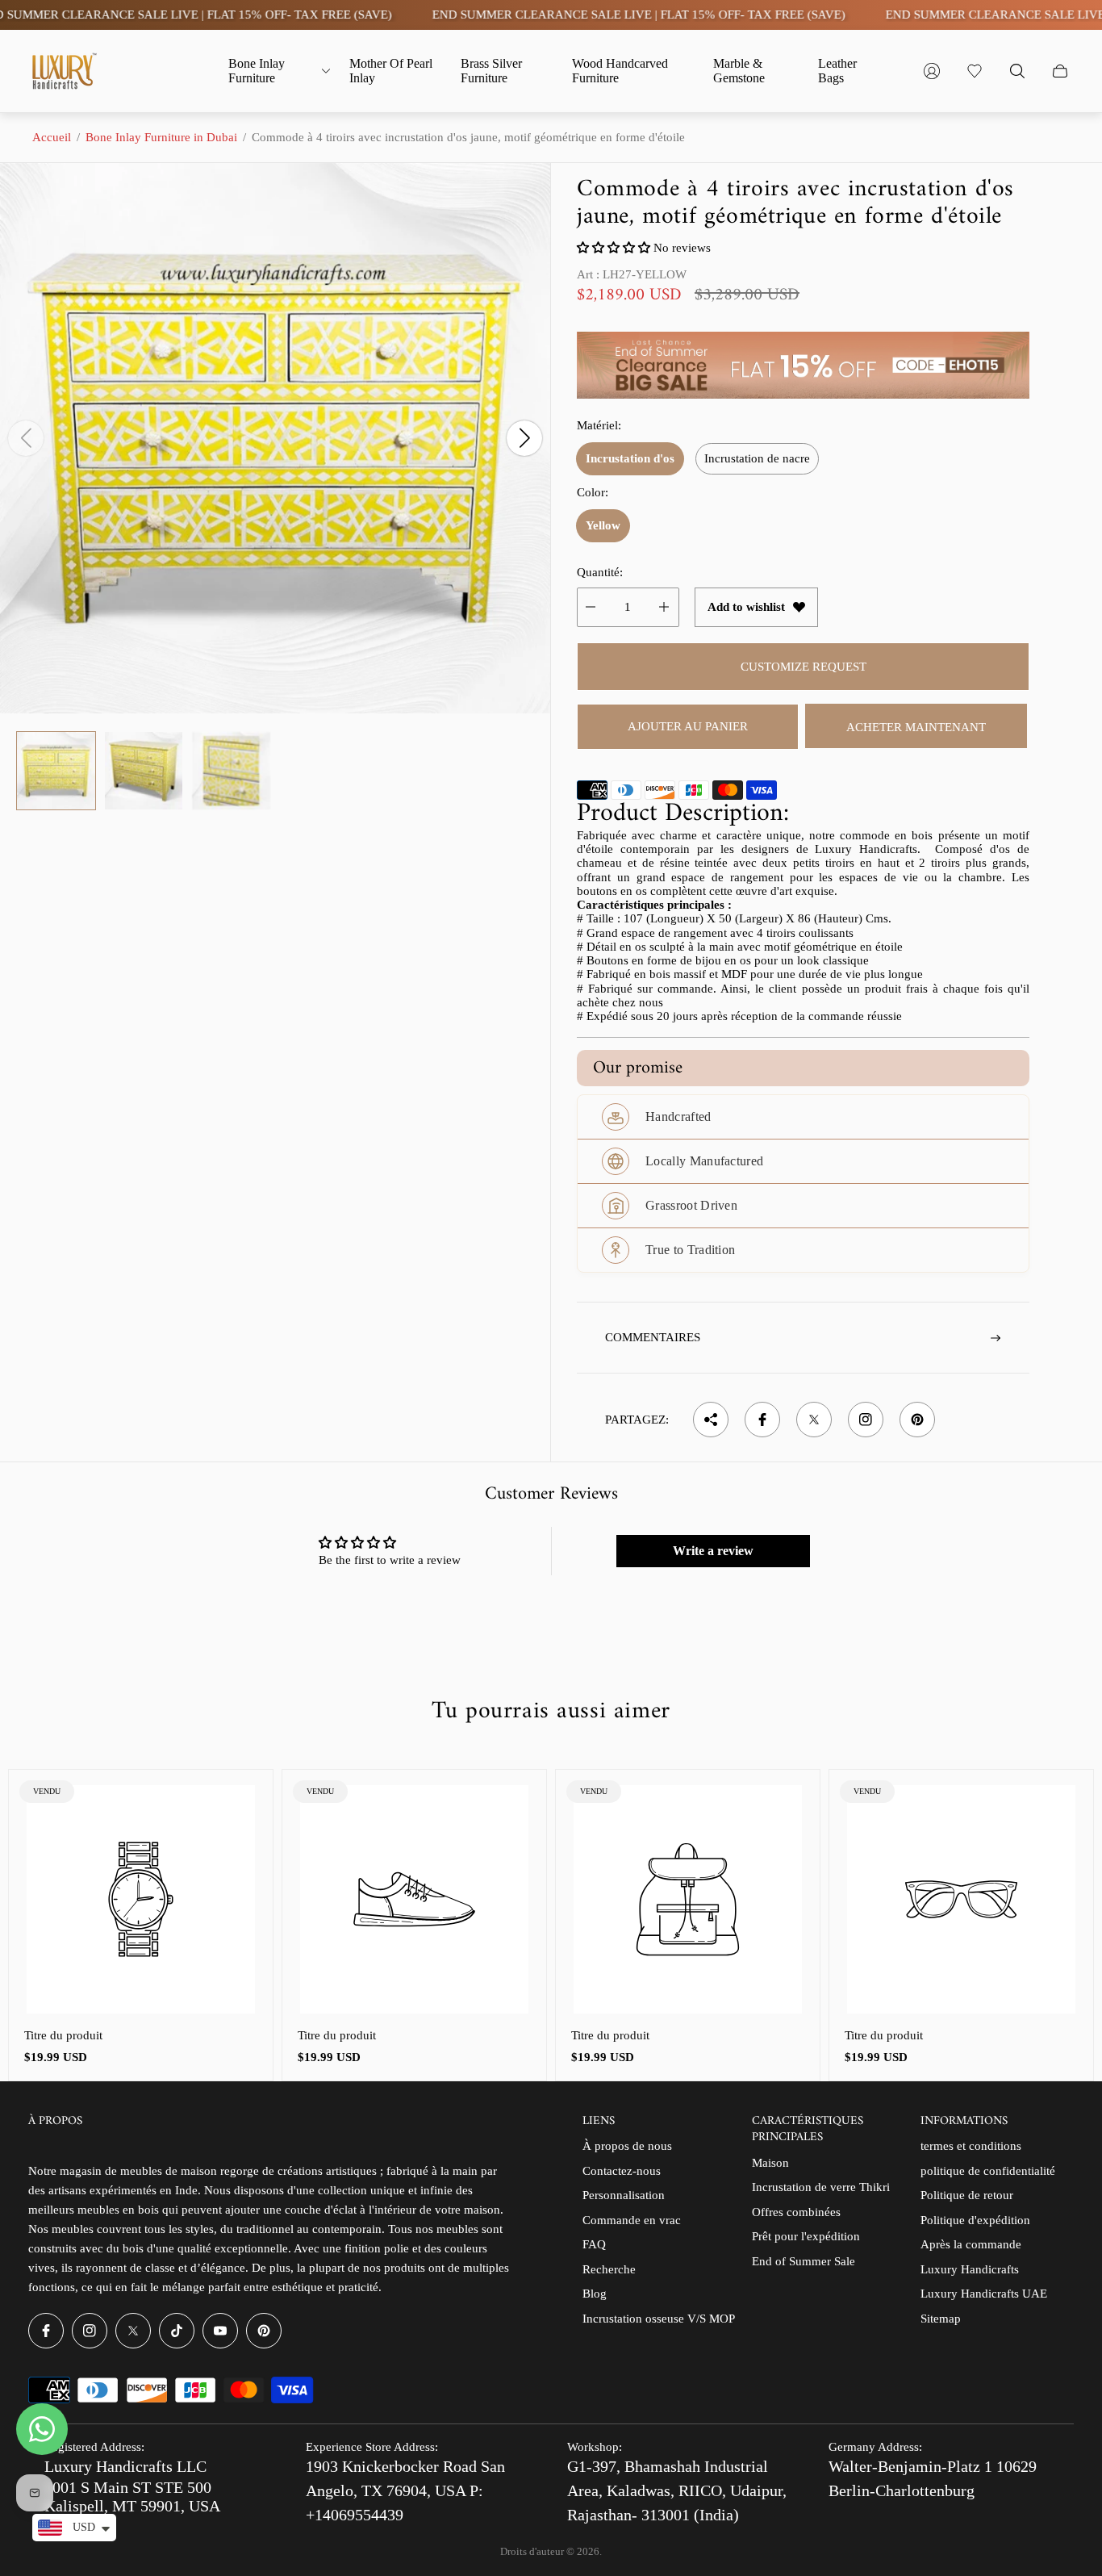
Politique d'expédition (975, 2220)
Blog (595, 2294)
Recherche (609, 2269)
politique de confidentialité (988, 2171)
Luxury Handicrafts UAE (984, 2294)
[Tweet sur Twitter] (814, 1420)
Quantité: (600, 572)
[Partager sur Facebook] (762, 1420)
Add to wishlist (746, 607)
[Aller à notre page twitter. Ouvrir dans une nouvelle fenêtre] (133, 2331)
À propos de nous (627, 2146)
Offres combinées (796, 2212)
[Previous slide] (26, 438)
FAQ (594, 2244)
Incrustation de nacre (757, 458)
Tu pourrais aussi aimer (551, 1712)
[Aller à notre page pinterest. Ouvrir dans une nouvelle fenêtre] (264, 2331)
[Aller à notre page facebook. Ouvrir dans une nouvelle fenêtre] (46, 2331)
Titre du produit (63, 2035)
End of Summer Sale (804, 2261)
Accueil (52, 137)
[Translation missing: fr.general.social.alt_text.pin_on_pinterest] (917, 1420)
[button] (614, 248)
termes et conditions (971, 2146)
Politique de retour (967, 2195)
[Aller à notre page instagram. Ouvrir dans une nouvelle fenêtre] (90, 2331)
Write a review (713, 1551)
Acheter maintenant (916, 727)
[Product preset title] (141, 1899)
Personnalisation (624, 2195)
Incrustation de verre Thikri (821, 2187)
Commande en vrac (632, 2220)
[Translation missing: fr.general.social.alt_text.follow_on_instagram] (866, 1420)
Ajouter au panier (688, 726)
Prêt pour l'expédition (806, 2236)
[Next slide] (524, 438)
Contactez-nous (622, 2171)
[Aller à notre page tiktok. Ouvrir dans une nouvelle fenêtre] (177, 2331)
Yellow (603, 525)
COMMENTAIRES (653, 1337)
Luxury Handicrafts (970, 2269)
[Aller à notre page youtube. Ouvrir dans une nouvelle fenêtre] (220, 2331)
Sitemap (941, 2319)
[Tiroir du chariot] (1060, 71)
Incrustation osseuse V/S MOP (659, 2319)
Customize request (804, 667)
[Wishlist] (975, 71)
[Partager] (711, 1420)
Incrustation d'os (630, 458)
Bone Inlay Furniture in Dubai (161, 137)
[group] (56, 771)
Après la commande (971, 2244)
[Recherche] (1017, 71)
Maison (770, 2163)
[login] (932, 71)
